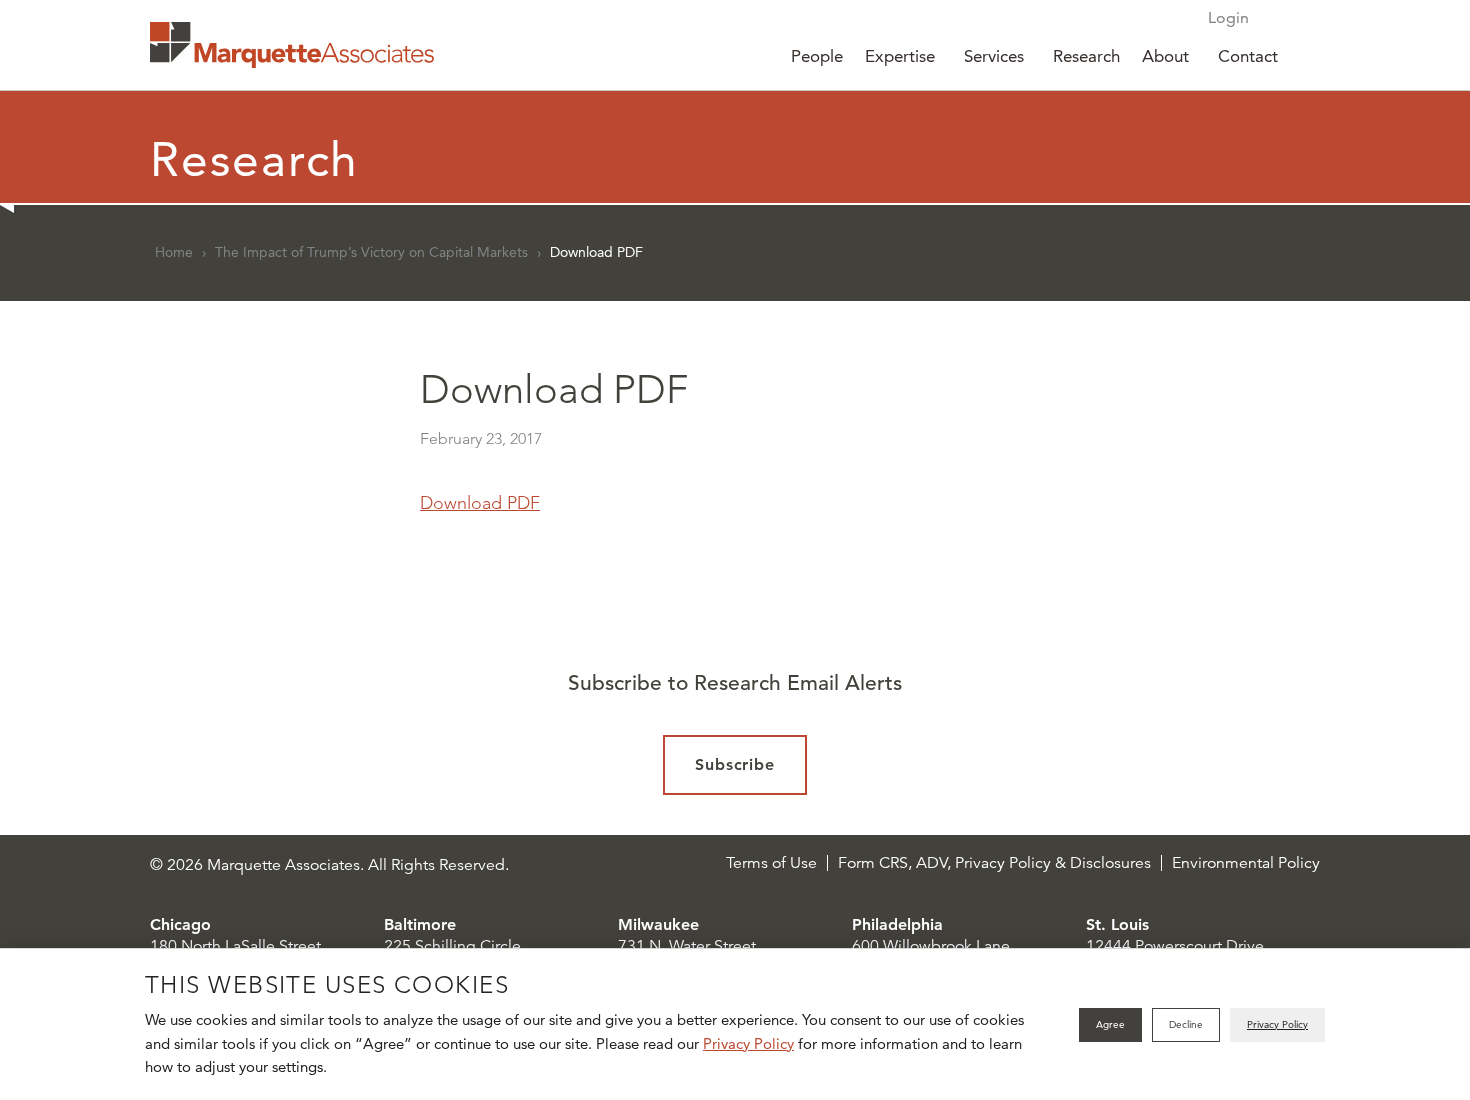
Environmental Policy (1246, 863)
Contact (1248, 56)
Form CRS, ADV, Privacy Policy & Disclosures (994, 863)
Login (1228, 17)
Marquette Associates (292, 45)
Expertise (900, 56)
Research (1086, 56)
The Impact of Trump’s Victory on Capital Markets (371, 252)
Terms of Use (771, 863)
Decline (1186, 1024)
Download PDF (480, 503)
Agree (1110, 1024)
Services (994, 56)
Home (174, 252)
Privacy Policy (748, 1043)
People (817, 56)
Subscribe (735, 764)
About (1165, 56)
